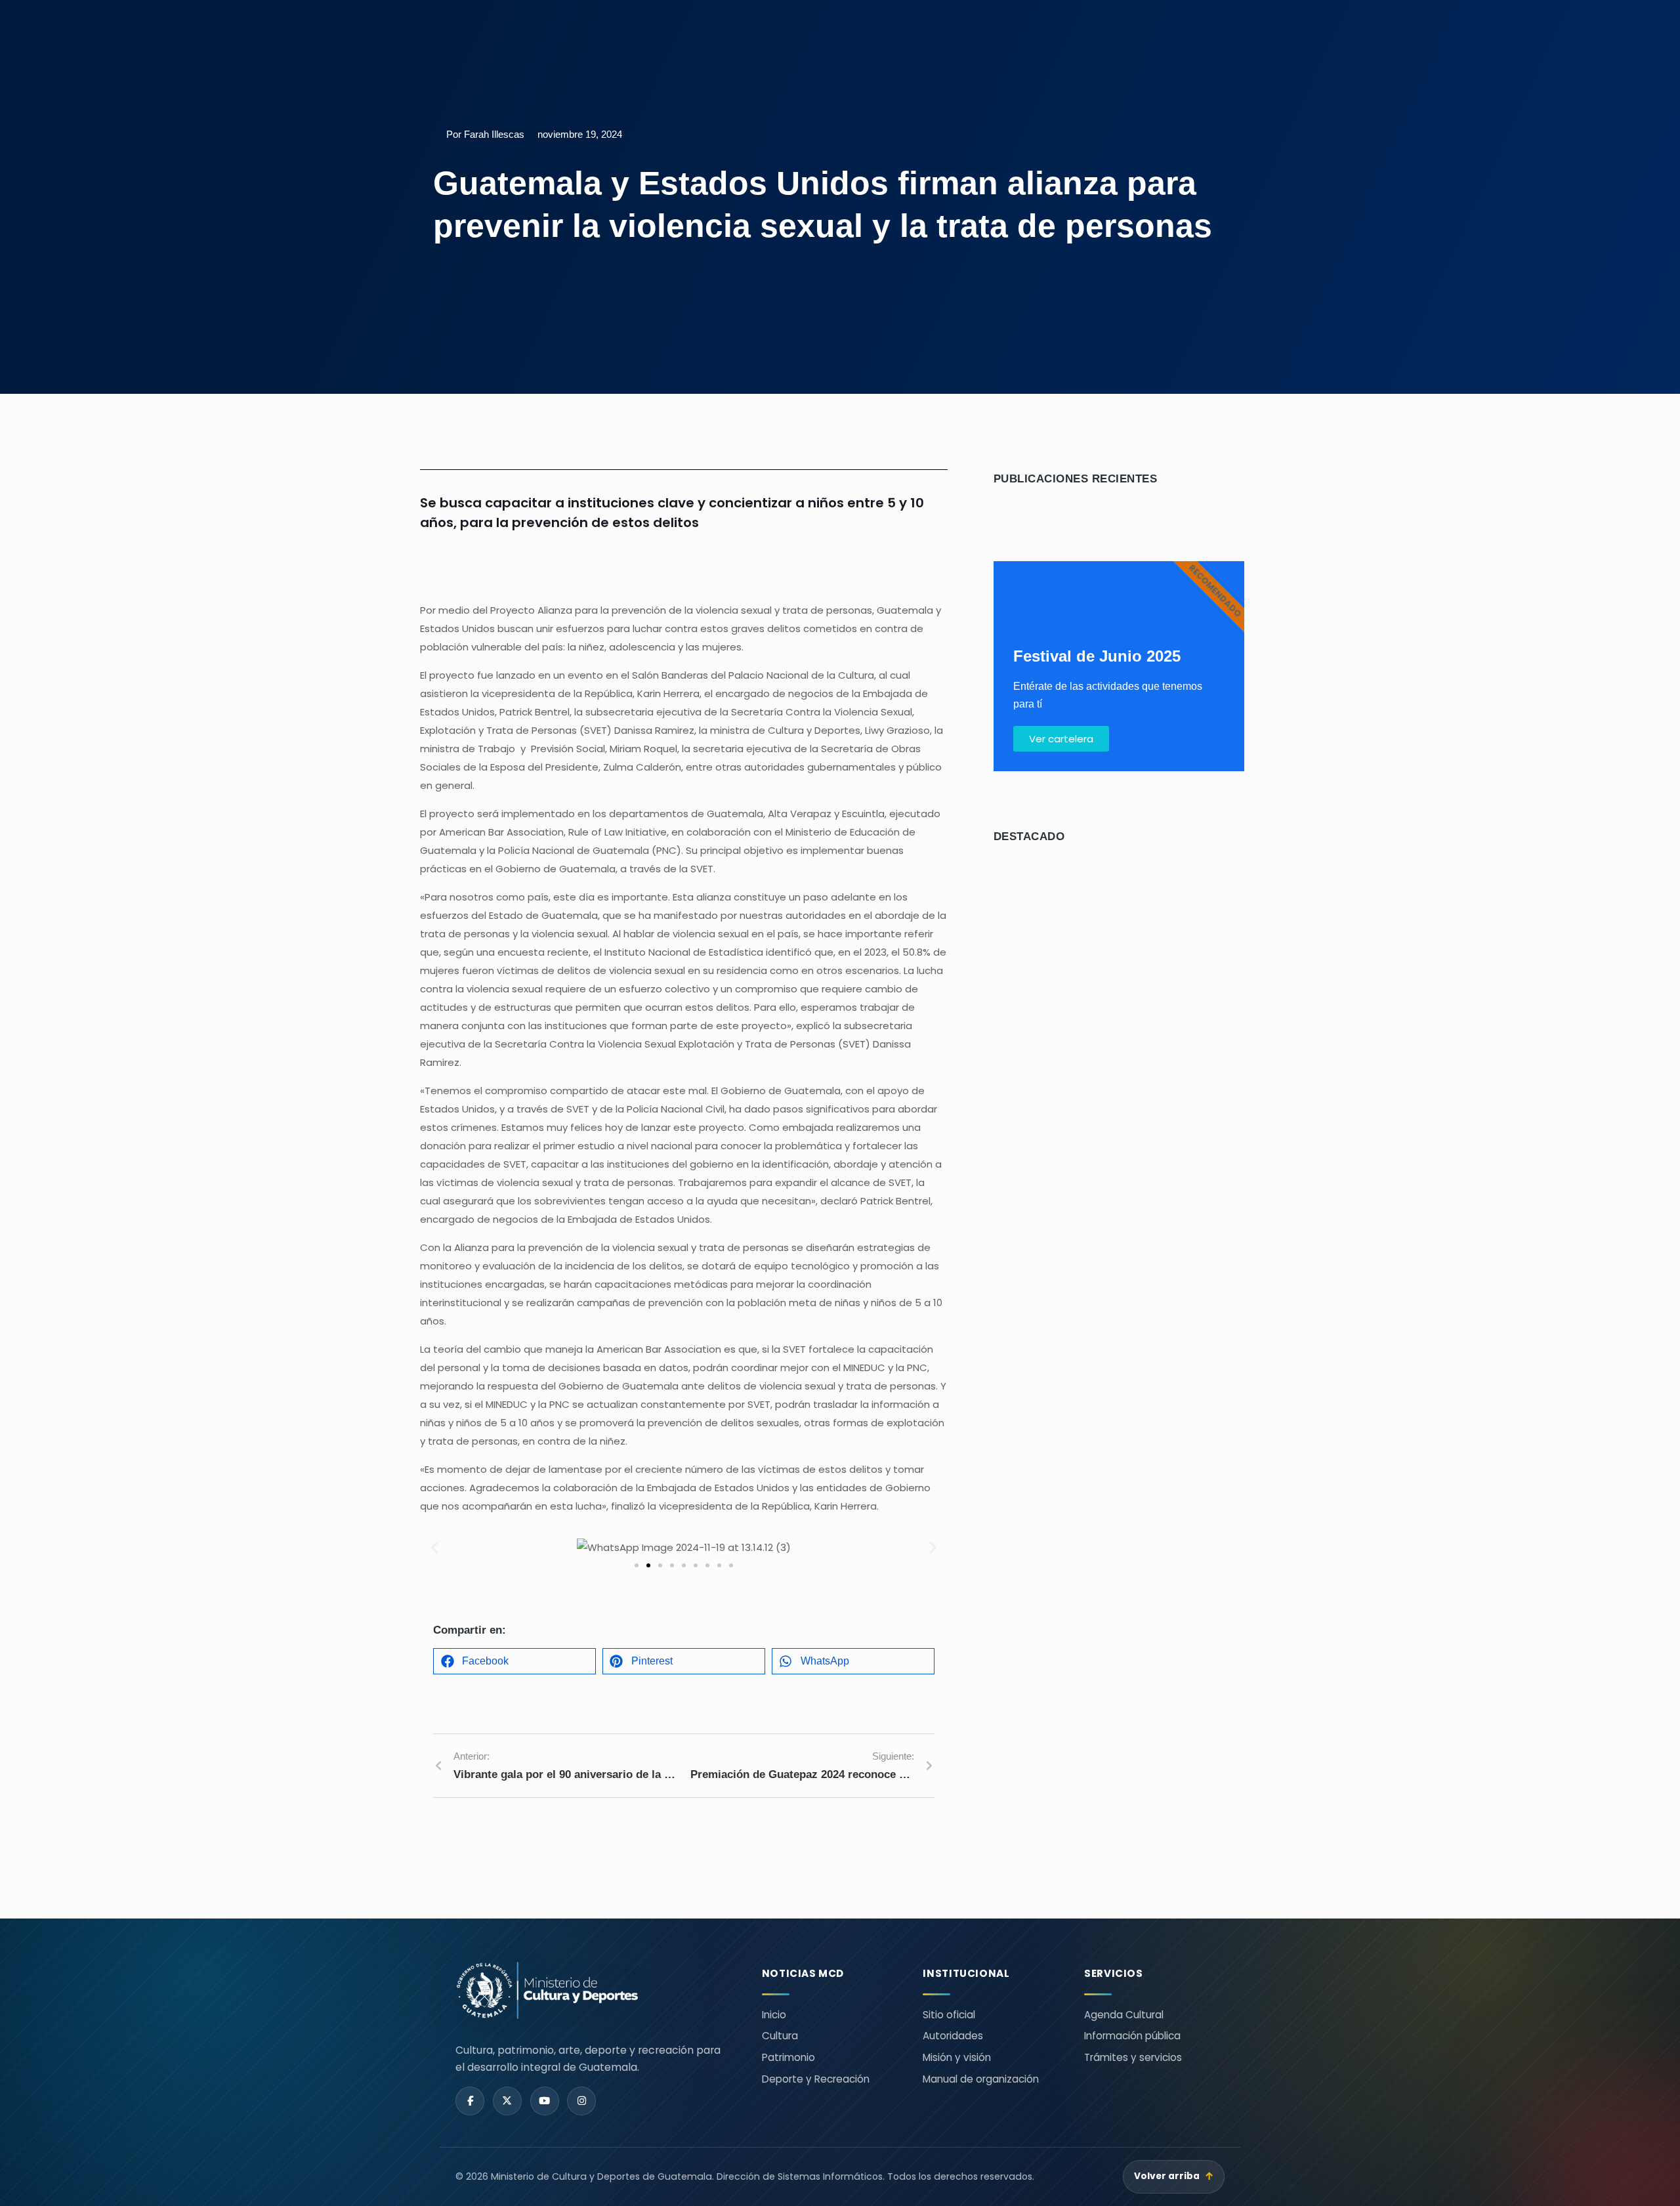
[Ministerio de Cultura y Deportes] (593, 1990)
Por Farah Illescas (485, 134)
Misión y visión (957, 2057)
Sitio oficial (949, 2015)
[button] (435, 1548)
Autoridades (953, 2036)
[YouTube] (545, 2101)
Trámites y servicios (1133, 2057)
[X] (507, 2101)
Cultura (780, 2036)
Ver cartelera (1061, 739)
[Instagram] (581, 2101)
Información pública (1132, 2036)
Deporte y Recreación (816, 2079)
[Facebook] (470, 2101)
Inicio (774, 2015)
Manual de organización (981, 2079)
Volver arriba (1174, 2176)
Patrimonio (788, 2057)
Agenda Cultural (1124, 2015)
